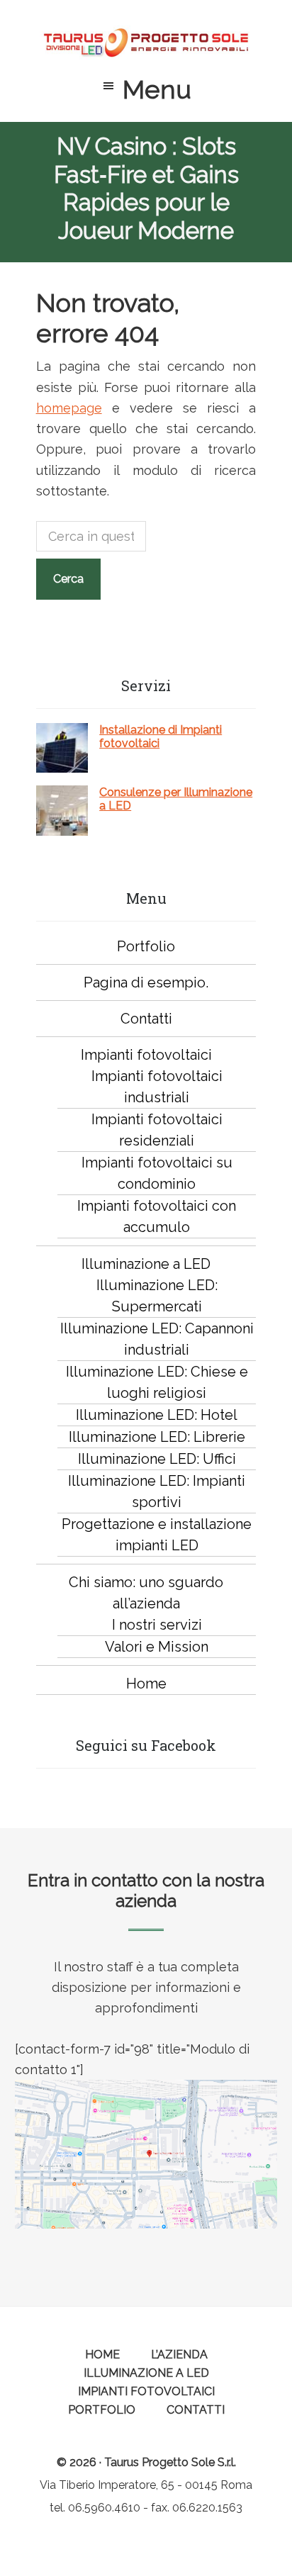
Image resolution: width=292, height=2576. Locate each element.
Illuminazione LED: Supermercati (157, 1296)
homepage (69, 408)
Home (146, 1684)
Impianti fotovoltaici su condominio (157, 1173)
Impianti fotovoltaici (146, 1055)
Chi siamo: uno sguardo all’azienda (146, 1593)
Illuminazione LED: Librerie (157, 1437)
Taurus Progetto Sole (146, 43)
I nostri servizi (157, 1625)
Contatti (146, 1019)
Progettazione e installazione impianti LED (157, 1535)
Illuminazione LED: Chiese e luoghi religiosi (157, 1382)
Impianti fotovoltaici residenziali (157, 1130)
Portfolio (146, 946)
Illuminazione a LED (146, 1264)
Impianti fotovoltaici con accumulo (157, 1216)
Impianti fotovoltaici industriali (157, 1087)
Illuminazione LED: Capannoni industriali (157, 1339)
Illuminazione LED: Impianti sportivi (157, 1491)
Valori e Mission (157, 1647)
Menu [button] (157, 89)
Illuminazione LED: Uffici (157, 1459)
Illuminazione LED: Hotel (157, 1415)
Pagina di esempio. (146, 982)
